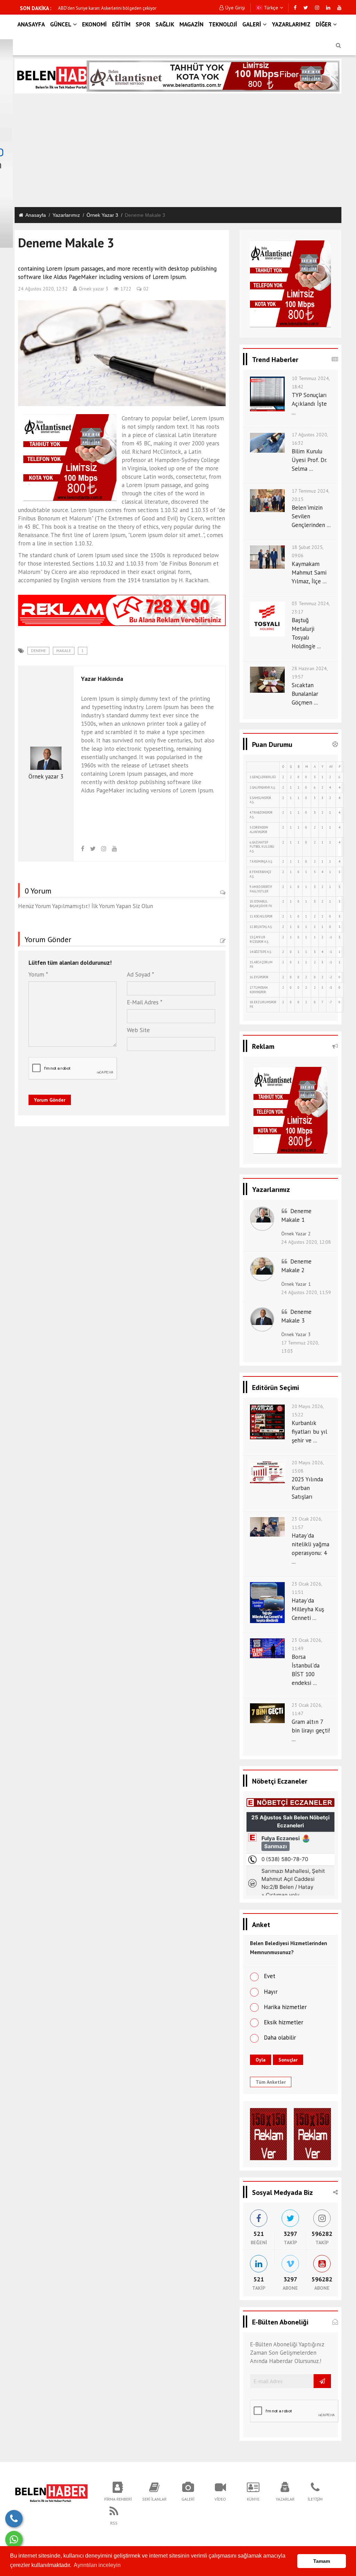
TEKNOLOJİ (223, 24)
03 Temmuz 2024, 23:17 (311, 608)
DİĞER (323, 24)
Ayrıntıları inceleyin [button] (97, 2565)
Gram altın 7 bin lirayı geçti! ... (311, 1730)
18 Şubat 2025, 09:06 (308, 551)
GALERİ (252, 24)
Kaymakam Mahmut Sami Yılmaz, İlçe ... (309, 573)
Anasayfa (36, 215)
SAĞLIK (165, 24)
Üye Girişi (235, 8)
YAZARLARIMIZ (291, 24)
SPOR (143, 24)
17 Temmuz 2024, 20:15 (310, 495)
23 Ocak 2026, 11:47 (307, 1709)
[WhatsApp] (14, 2540)
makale (64, 651)
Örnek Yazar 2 (296, 1234)
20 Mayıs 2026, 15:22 (308, 1410)
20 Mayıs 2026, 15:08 (308, 1467)
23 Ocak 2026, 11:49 (307, 1644)
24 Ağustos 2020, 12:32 (43, 289)
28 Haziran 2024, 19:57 (310, 673)
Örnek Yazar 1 (296, 1284)
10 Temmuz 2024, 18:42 (311, 382)
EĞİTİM (121, 24)
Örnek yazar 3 (102, 215)
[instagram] (317, 8)
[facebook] (295, 8)
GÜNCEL (61, 24)
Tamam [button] (322, 2561)
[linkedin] (328, 8)
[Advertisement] (178, 150)
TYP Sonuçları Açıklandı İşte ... (309, 404)
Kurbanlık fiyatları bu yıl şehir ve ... (309, 1432)
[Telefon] (14, 2519)
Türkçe (270, 8)
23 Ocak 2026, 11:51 (307, 1588)
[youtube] (339, 8)
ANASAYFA (31, 24)
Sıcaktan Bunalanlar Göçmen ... (305, 694)
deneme (38, 651)
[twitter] (306, 8)
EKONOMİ (94, 24)
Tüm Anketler (271, 2082)
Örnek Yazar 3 (296, 1334)
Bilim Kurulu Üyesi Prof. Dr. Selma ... (309, 460)
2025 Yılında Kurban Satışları (307, 1488)
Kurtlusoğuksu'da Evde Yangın (87, 8)
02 (146, 289)
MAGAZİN (191, 24)
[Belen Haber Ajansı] (51, 2491)
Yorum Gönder (50, 1100)
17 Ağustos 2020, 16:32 (310, 439)
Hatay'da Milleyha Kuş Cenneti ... (308, 1609)
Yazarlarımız (66, 215)
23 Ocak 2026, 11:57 (307, 1523)
